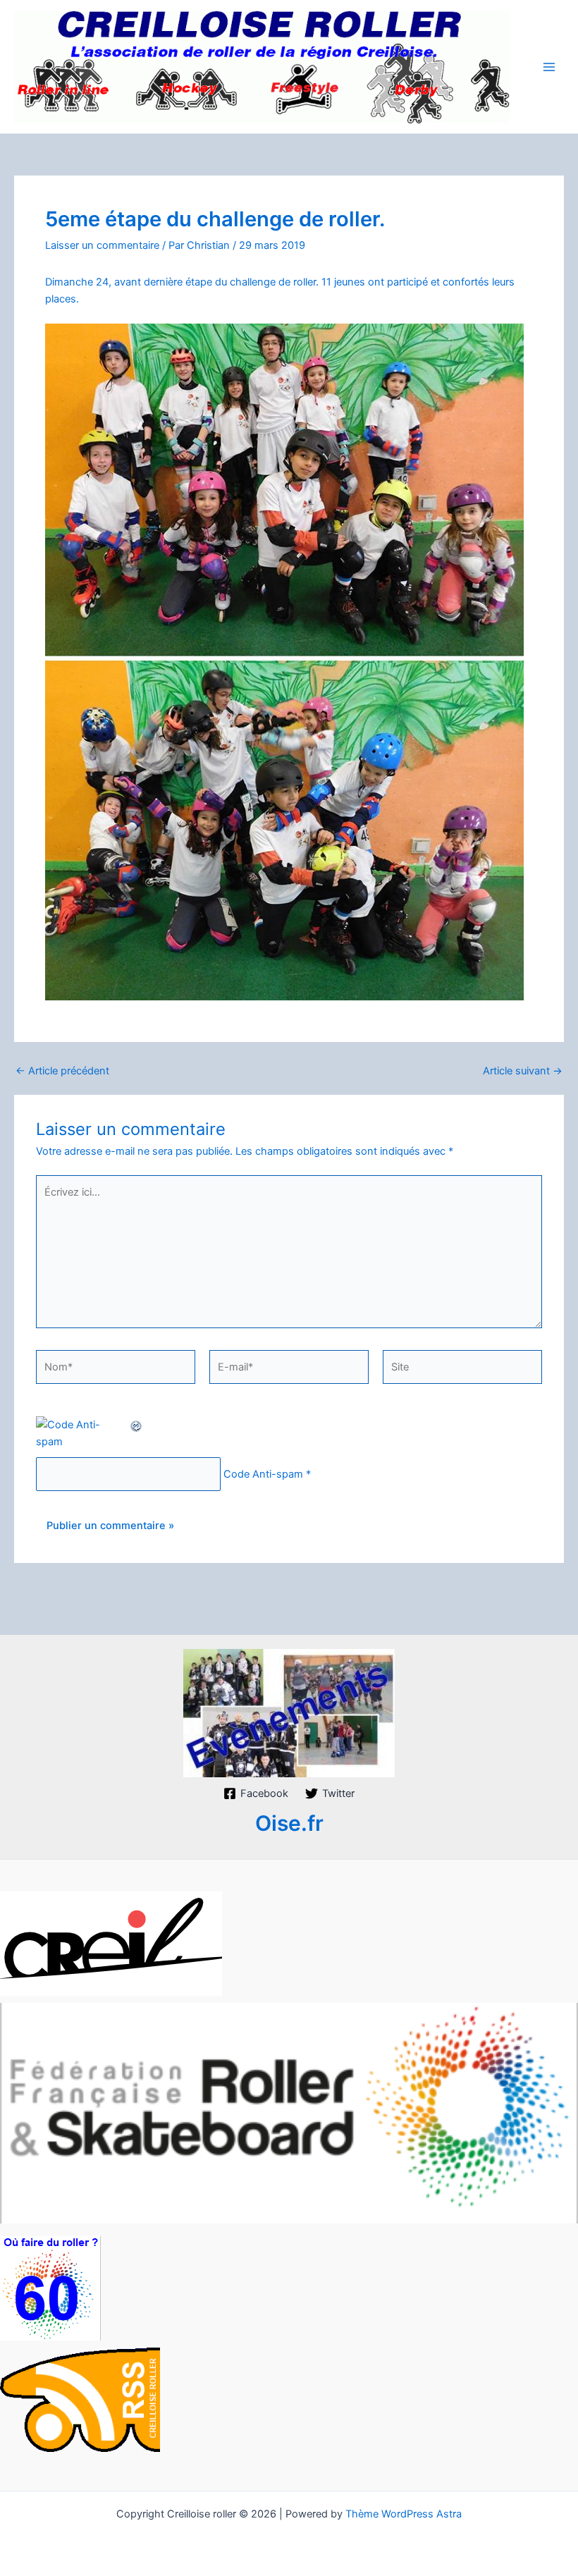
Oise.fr (289, 1823)
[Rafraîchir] (137, 1425)
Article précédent (62, 1071)
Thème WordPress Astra (404, 2514)
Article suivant (523, 1071)
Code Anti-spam (263, 1474)
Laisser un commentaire (102, 245)
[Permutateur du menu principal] (549, 67)
